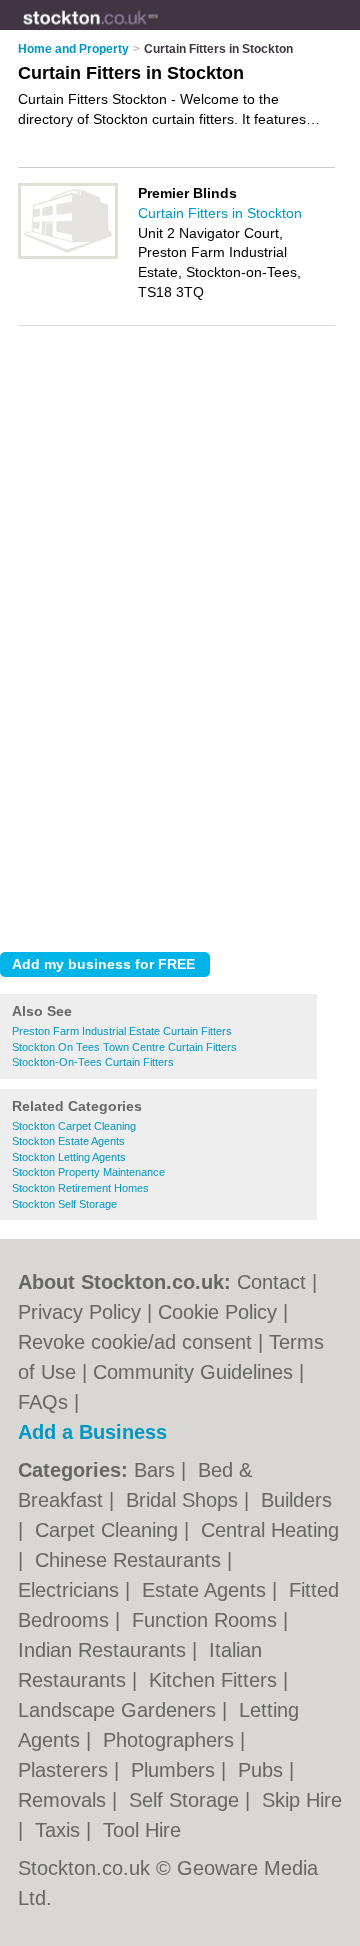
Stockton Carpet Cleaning (74, 1126)
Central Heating (270, 1530)
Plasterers (66, 1770)
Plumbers (176, 1770)
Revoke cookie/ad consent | (143, 1342)
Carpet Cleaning (109, 1530)
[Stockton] (158, 31)
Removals (65, 1800)
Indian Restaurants (105, 1650)
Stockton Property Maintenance (88, 1172)
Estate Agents (207, 1590)
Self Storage (187, 1800)
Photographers (171, 1740)
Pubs (263, 1770)
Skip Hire (302, 1800)
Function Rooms (207, 1620)
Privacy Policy (79, 1312)
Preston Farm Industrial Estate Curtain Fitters (122, 1031)
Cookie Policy (217, 1312)
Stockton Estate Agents (68, 1141)
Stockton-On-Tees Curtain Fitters (93, 1062)
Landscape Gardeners (120, 1710)
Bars (157, 1470)
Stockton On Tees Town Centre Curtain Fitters (124, 1047)
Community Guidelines (193, 1372)
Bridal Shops (185, 1500)
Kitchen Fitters (216, 1680)
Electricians (71, 1590)
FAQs (43, 1402)
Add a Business (92, 1432)
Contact (271, 1282)
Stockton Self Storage (64, 1204)
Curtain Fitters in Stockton (220, 213)
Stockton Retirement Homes (80, 1188)
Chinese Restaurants (131, 1560)
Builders (296, 1500)
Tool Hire (142, 1830)
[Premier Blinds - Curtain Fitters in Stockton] (68, 255)
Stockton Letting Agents (69, 1157)
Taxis (60, 1830)
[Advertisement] (180, 747)
